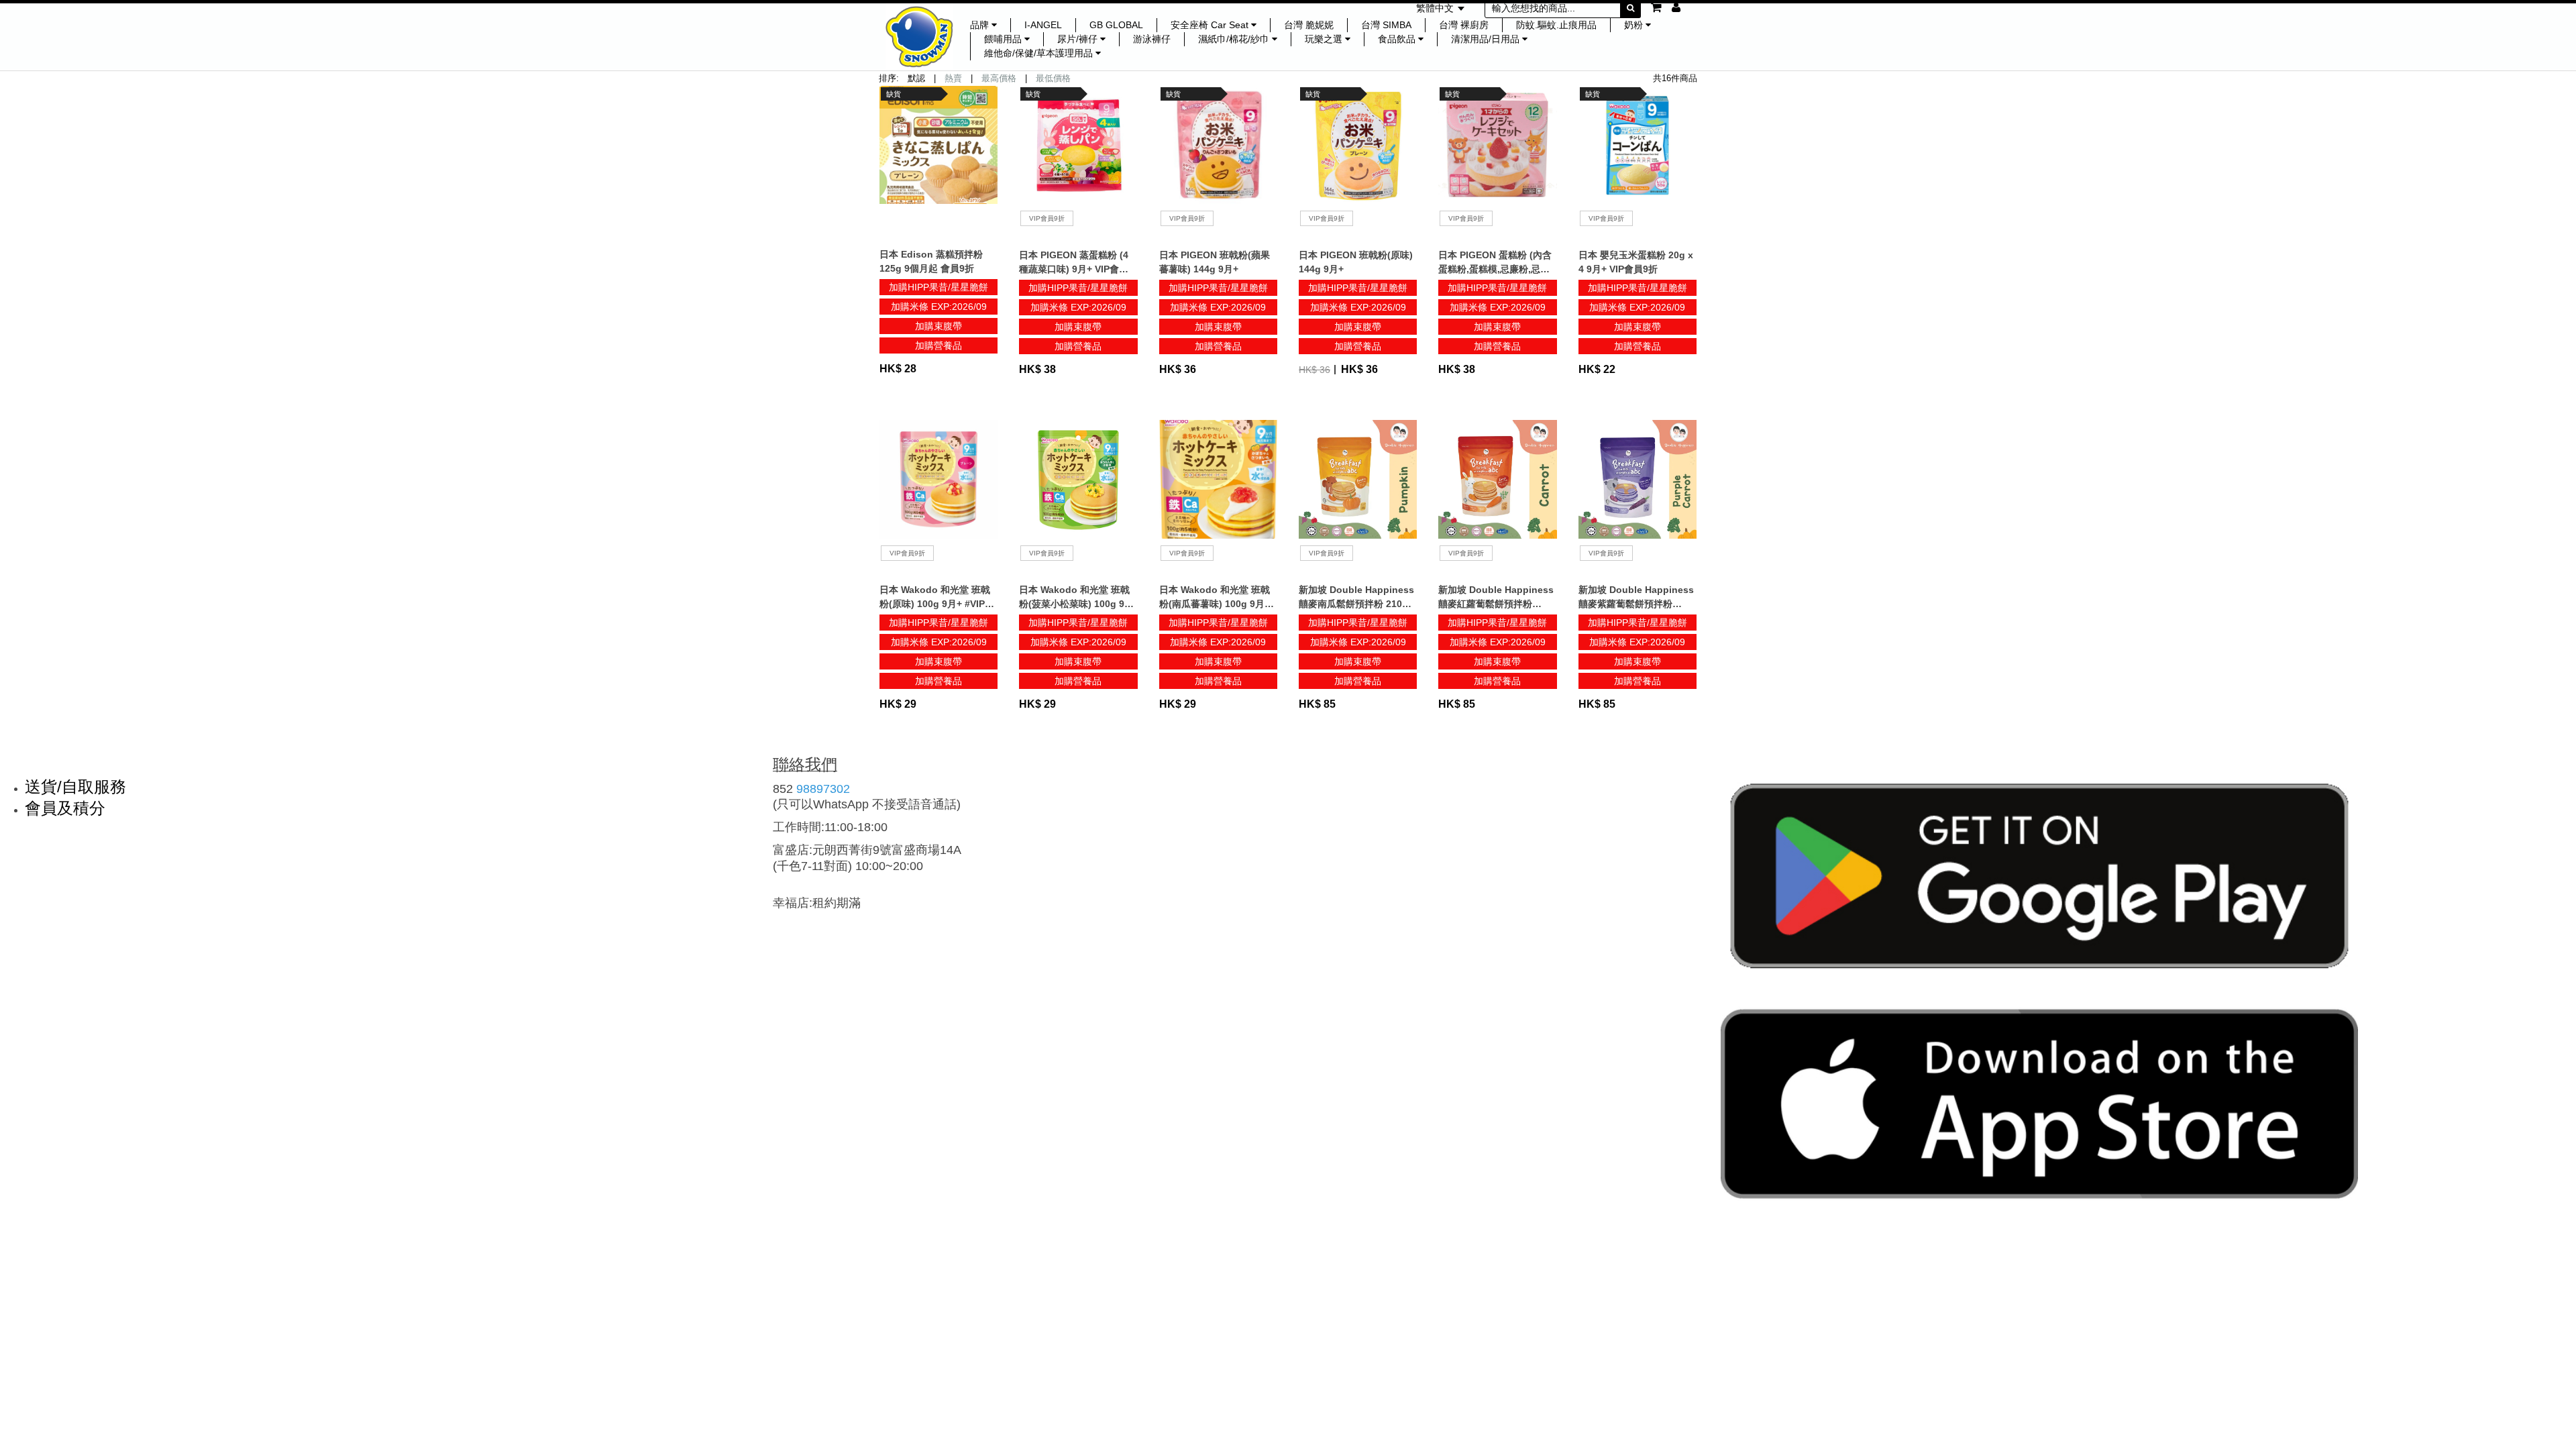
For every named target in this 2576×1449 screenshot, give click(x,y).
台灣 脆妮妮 (1309, 25)
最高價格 (999, 78)
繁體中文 (1436, 8)
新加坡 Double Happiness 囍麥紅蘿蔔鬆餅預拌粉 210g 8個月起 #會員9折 (1496, 604)
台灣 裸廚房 (1464, 25)
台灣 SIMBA (1386, 25)
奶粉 (1635, 25)
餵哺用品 (1004, 39)
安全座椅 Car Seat (1211, 25)
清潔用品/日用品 (1487, 39)
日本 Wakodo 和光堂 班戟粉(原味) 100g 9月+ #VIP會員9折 (937, 604)
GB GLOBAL (1116, 25)
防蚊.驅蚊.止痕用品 (1556, 25)
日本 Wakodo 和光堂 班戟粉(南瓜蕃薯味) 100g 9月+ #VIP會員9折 (1215, 604)
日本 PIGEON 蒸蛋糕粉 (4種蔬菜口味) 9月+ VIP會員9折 (1076, 269)
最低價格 (1053, 78)
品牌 (981, 25)
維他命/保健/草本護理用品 (1040, 53)
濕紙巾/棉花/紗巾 (1235, 39)
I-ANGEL (1043, 25)
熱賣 (953, 78)
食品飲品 (1398, 39)
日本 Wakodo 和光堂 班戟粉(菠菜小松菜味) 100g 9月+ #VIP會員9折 (1076, 604)
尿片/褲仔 (1079, 39)
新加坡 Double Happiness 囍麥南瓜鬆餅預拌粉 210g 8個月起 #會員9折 (1357, 604)
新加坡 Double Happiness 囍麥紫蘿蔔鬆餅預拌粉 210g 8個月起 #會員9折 (1636, 604)
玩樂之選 (1325, 39)
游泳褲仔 (1152, 39)
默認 (916, 78)
